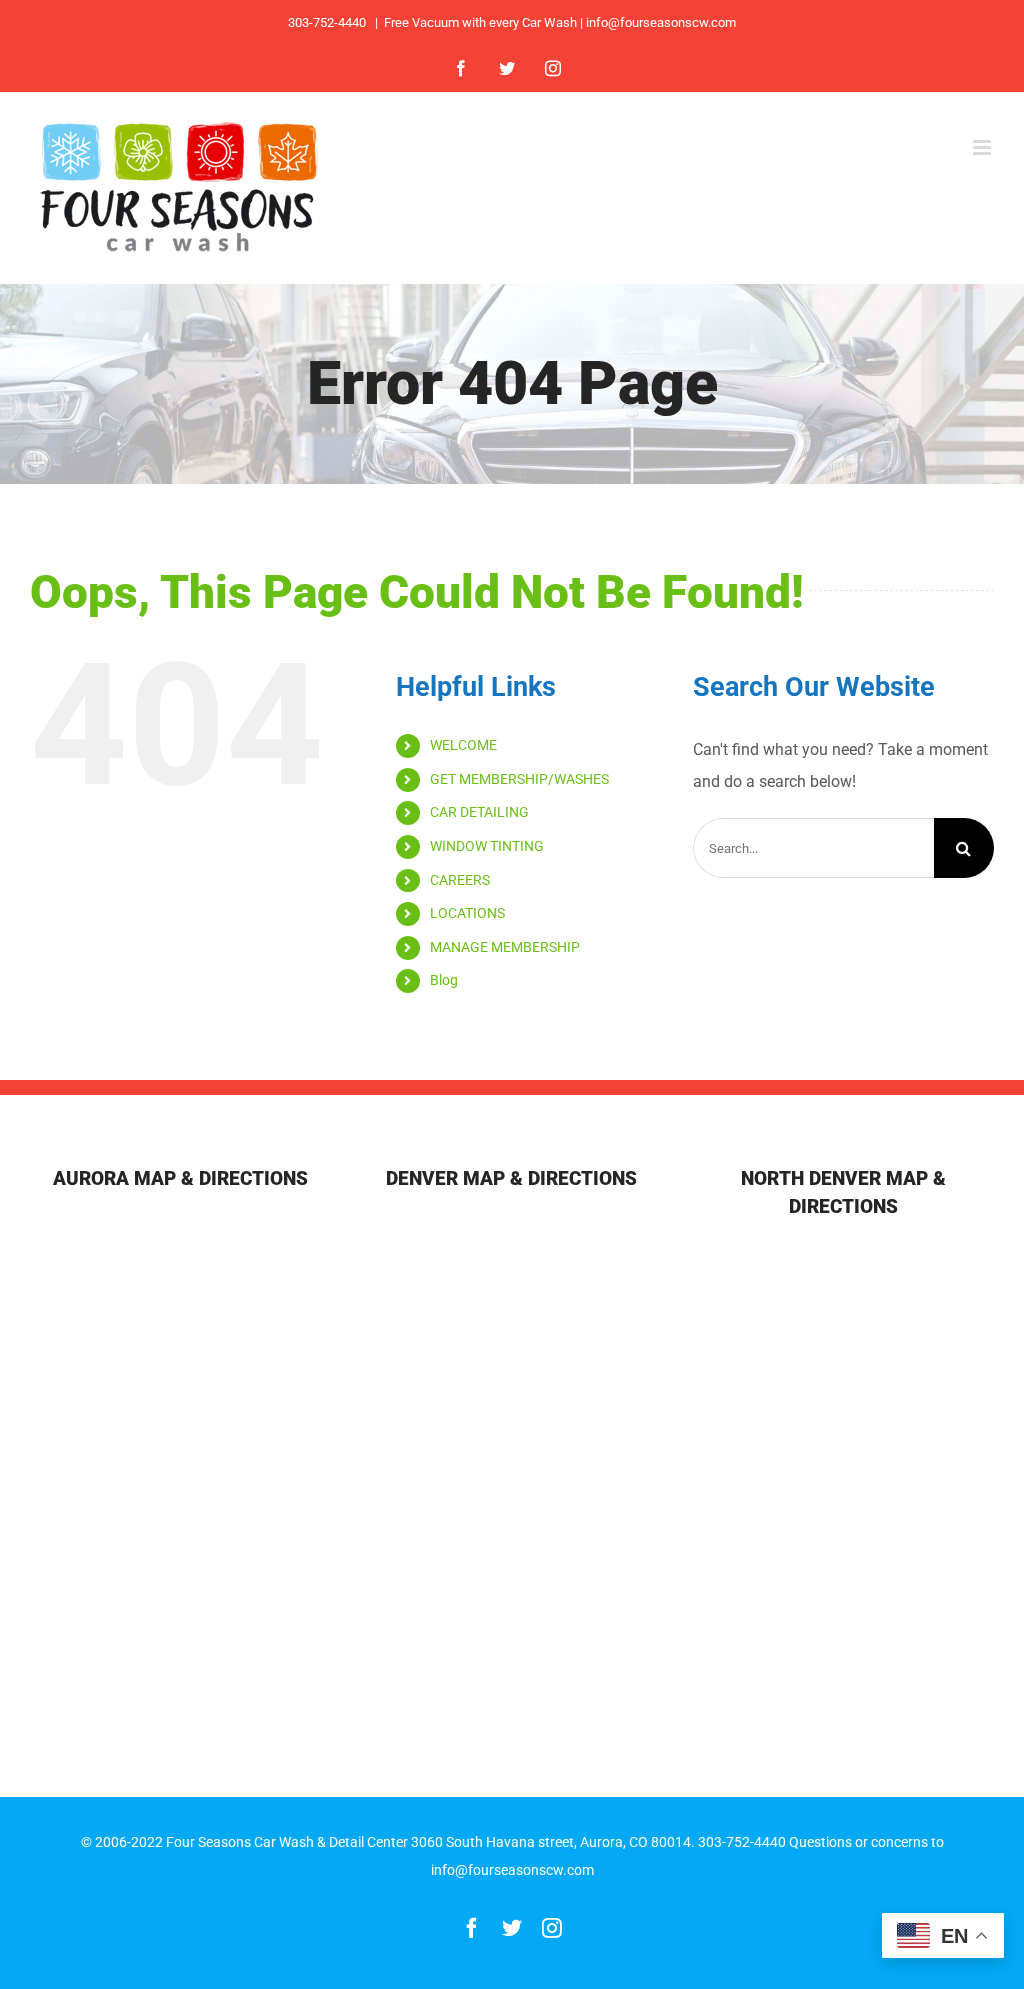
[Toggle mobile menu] (983, 147)
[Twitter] (507, 68)
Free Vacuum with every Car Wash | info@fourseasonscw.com (560, 22)
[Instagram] (553, 68)
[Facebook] (461, 68)
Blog (444, 980)
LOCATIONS (467, 913)
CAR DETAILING (479, 812)
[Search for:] (813, 847)
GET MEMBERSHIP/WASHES (519, 779)
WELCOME (463, 745)
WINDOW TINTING (487, 846)
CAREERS (460, 880)
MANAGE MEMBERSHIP (505, 947)
